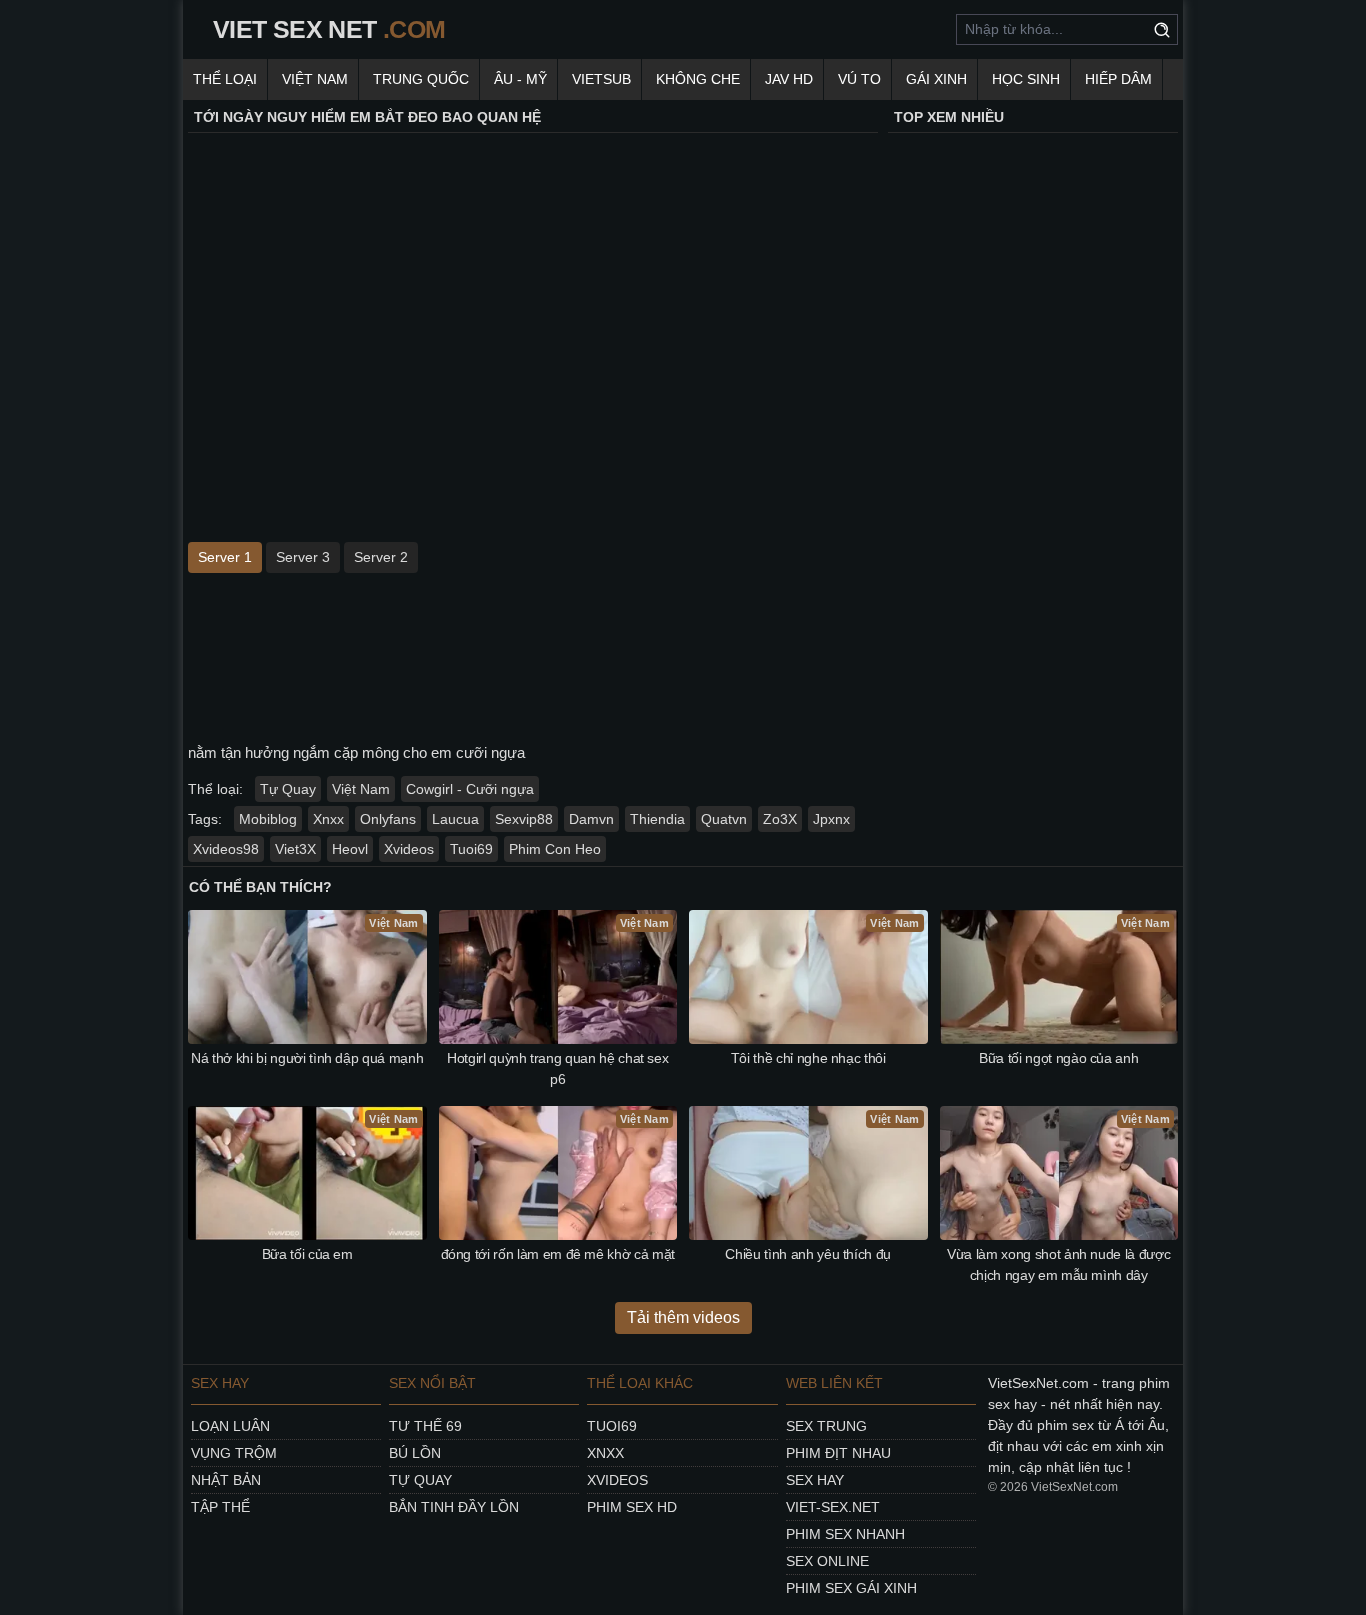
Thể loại (225, 79)
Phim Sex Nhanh (845, 1534)
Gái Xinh (936, 79)
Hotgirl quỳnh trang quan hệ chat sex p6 (557, 1068)
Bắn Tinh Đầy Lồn (454, 1507)
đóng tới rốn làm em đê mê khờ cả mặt (558, 1254)
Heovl (350, 849)
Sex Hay (815, 1480)
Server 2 (381, 557)
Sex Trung (826, 1426)
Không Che (698, 79)
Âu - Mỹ (520, 79)
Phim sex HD (632, 1507)
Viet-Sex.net (833, 1507)
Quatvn (724, 819)
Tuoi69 (471, 849)
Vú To (859, 79)
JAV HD (789, 79)
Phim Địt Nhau (838, 1453)
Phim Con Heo (555, 849)
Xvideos (409, 849)
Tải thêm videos (683, 1317)
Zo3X (780, 819)
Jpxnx (831, 819)
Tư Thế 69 (425, 1426)
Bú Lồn (415, 1453)
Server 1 (225, 557)
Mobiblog (268, 819)
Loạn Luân (230, 1426)
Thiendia (657, 819)
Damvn (591, 819)
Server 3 (303, 557)
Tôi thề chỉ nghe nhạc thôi (808, 1058)
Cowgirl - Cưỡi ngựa (470, 789)
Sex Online (827, 1561)
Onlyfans (388, 819)
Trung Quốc (421, 79)
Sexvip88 (524, 819)
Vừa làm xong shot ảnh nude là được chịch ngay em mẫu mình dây (1058, 1264)
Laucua (455, 819)
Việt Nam (315, 79)
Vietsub (601, 79)
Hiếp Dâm (1118, 79)
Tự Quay (288, 789)
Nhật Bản (226, 1480)
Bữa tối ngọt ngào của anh (1058, 1058)
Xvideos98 (226, 849)
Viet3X (295, 849)
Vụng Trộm (234, 1453)
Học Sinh (1026, 79)
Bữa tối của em (307, 1254)
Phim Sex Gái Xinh (851, 1588)
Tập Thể (220, 1507)
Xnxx (328, 819)
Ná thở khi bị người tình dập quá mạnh (307, 1058)
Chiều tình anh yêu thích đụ (808, 1254)
